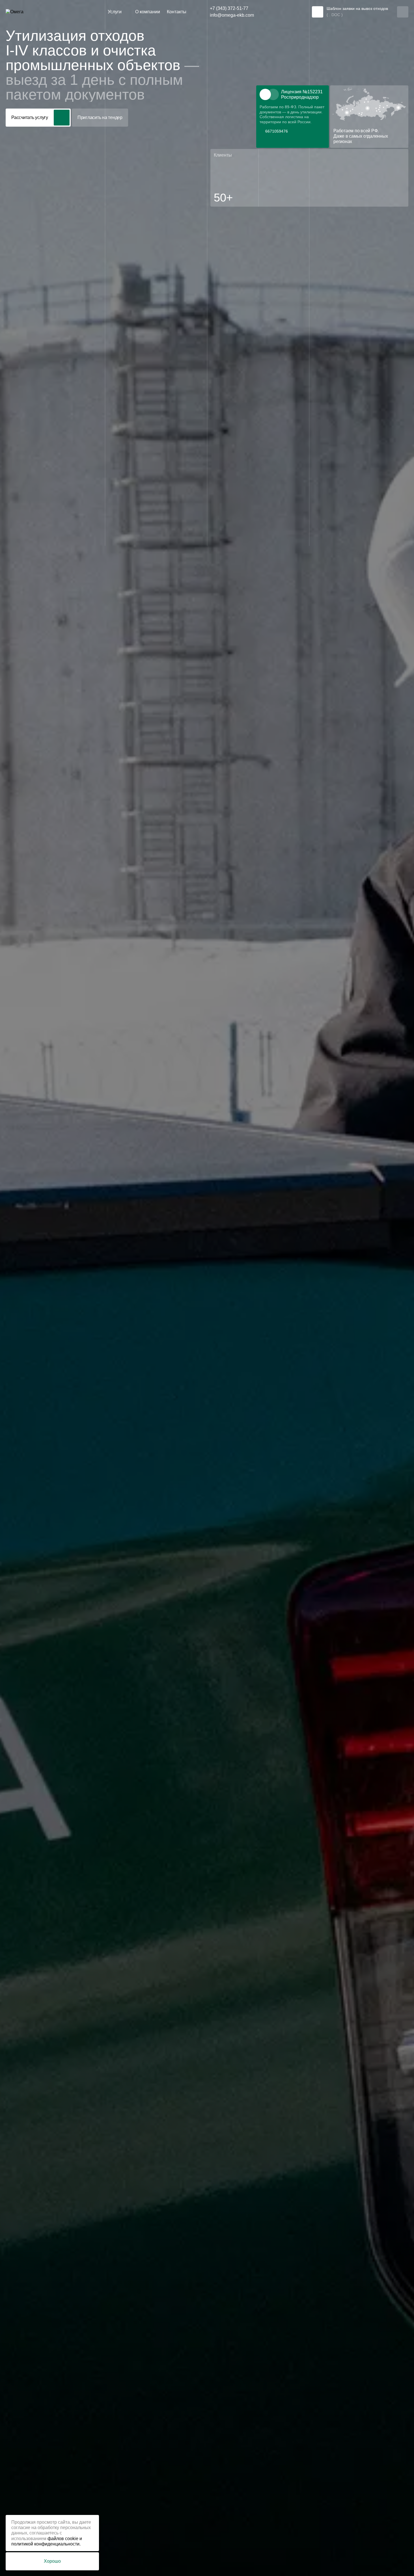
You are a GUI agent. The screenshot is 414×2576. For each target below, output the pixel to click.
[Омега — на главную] (25, 12)
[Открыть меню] (403, 12)
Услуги (115, 12)
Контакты (177, 12)
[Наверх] (399, 2561)
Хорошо (52, 2561)
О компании (148, 12)
